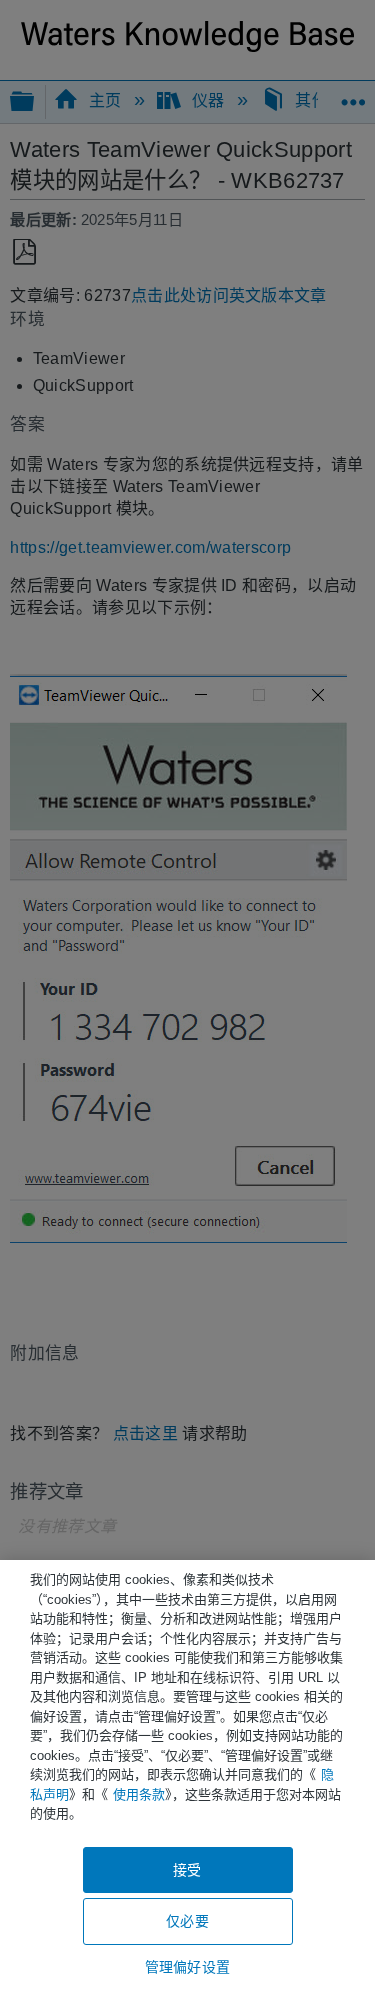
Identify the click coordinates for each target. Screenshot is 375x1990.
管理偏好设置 (187, 1967)
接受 (187, 1870)
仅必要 (187, 1921)
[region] (187, 1775)
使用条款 (139, 1794)
